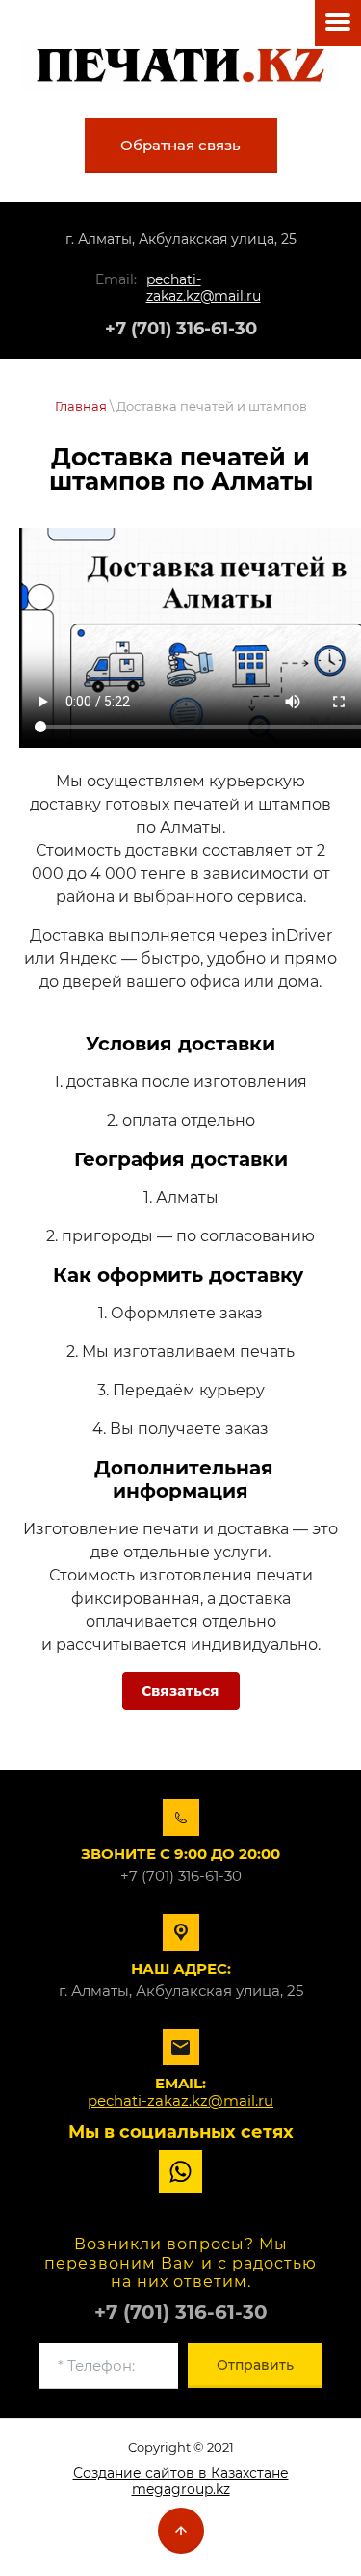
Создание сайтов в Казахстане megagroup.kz (181, 2481)
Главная (81, 406)
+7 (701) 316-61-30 (181, 329)
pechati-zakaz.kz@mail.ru (204, 288)
